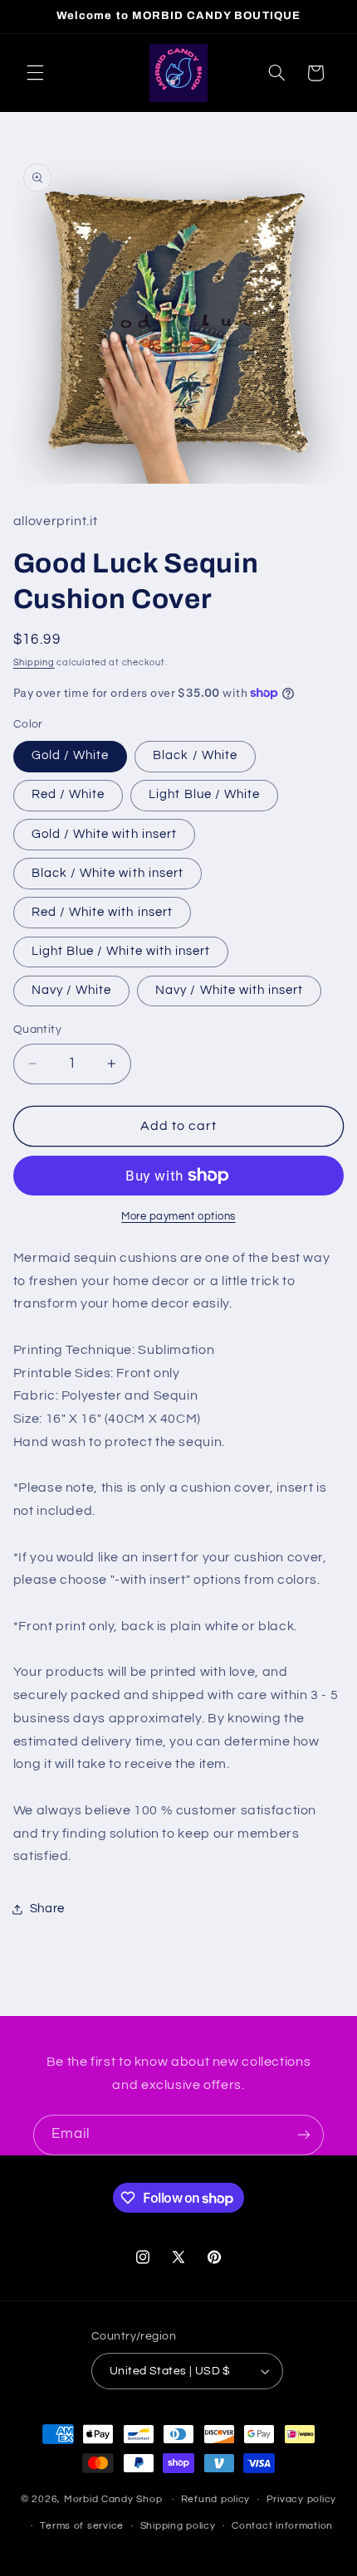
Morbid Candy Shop (113, 2499)
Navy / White (72, 990)
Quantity (37, 1030)
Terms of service (82, 2526)
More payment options (178, 1217)
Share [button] (47, 1909)
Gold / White (71, 755)
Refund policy (216, 2499)
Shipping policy (178, 2526)
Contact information (282, 2526)
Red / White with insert (102, 912)
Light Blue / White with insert (121, 951)
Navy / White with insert (229, 990)
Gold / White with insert (104, 834)
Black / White (195, 755)
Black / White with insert (108, 873)
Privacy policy (301, 2499)
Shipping (34, 662)
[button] (35, 73)
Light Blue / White (204, 794)
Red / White (68, 794)
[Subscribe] (304, 2135)
